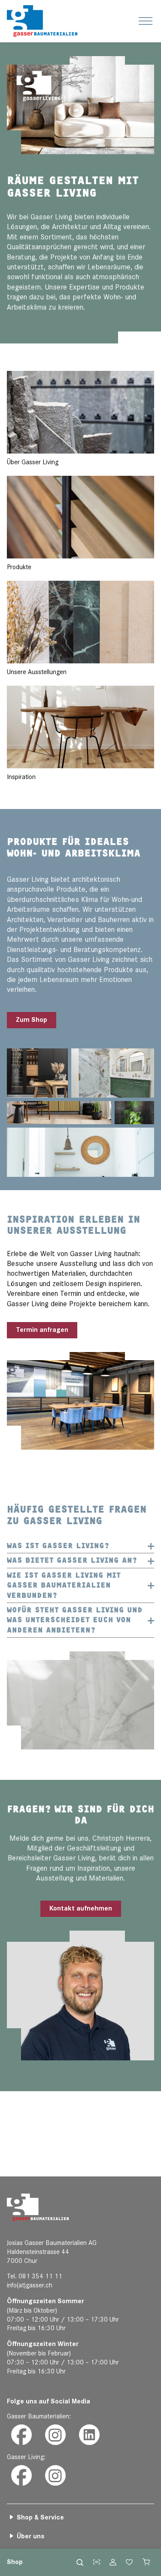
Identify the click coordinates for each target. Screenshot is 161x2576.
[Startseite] (42, 21)
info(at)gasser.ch (30, 2285)
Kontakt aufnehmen (81, 1909)
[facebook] (21, 2435)
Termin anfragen (42, 1330)
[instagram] (55, 2435)
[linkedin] (89, 2435)
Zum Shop (32, 1020)
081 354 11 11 (40, 2276)
